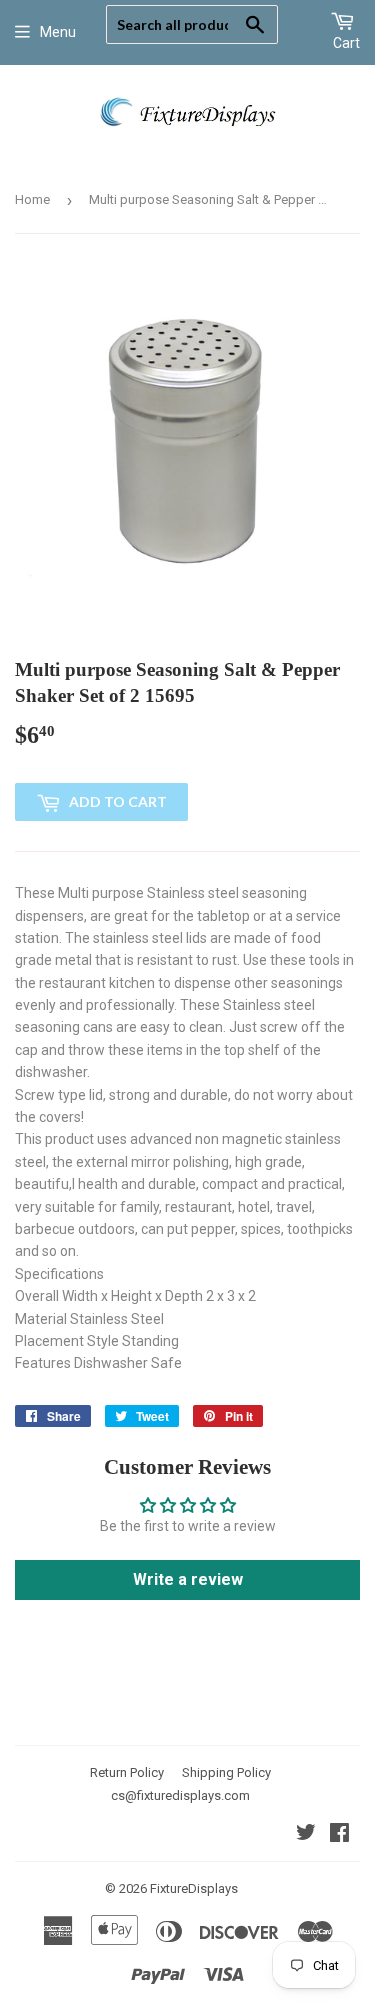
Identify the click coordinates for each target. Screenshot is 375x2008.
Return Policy (127, 1772)
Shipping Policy (226, 1772)
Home (32, 199)
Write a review (188, 1579)
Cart (346, 43)
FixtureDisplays (194, 1888)
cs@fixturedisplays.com (180, 1795)
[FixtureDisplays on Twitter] (306, 1835)
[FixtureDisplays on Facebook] (339, 1835)
